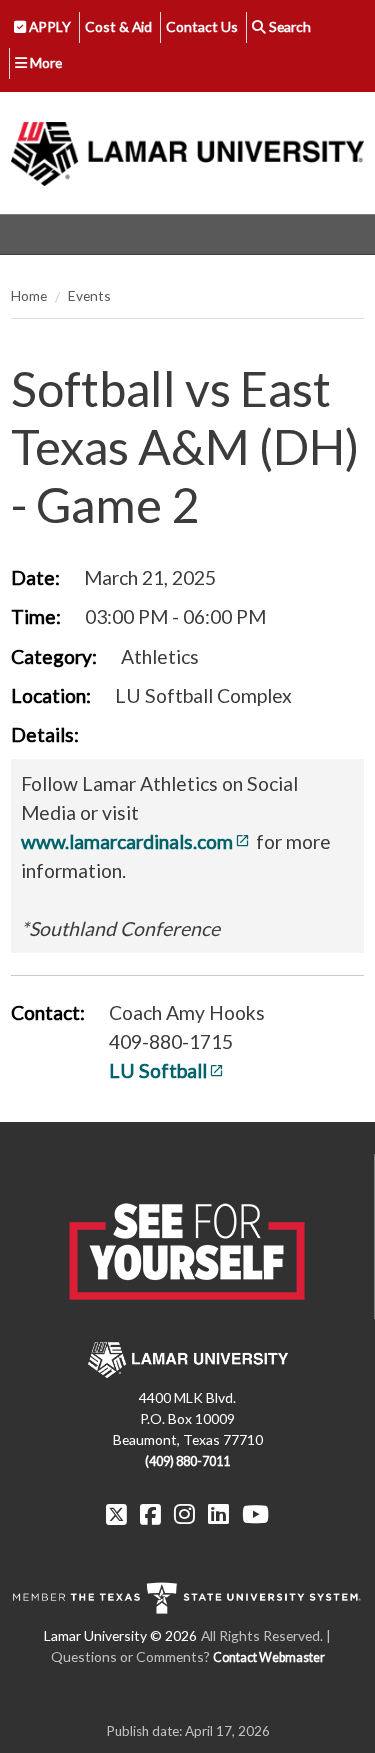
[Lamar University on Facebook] (150, 1514)
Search (288, 26)
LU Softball (158, 1070)
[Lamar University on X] (116, 1514)
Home (29, 295)
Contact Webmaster (269, 1657)
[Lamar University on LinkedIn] (218, 1514)
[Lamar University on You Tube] (255, 1514)
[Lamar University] (187, 153)
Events (89, 295)
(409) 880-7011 (187, 1461)
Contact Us (202, 26)
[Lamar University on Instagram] (184, 1514)
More (44, 62)
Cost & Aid (118, 26)
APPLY (48, 26)
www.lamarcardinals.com (127, 841)
